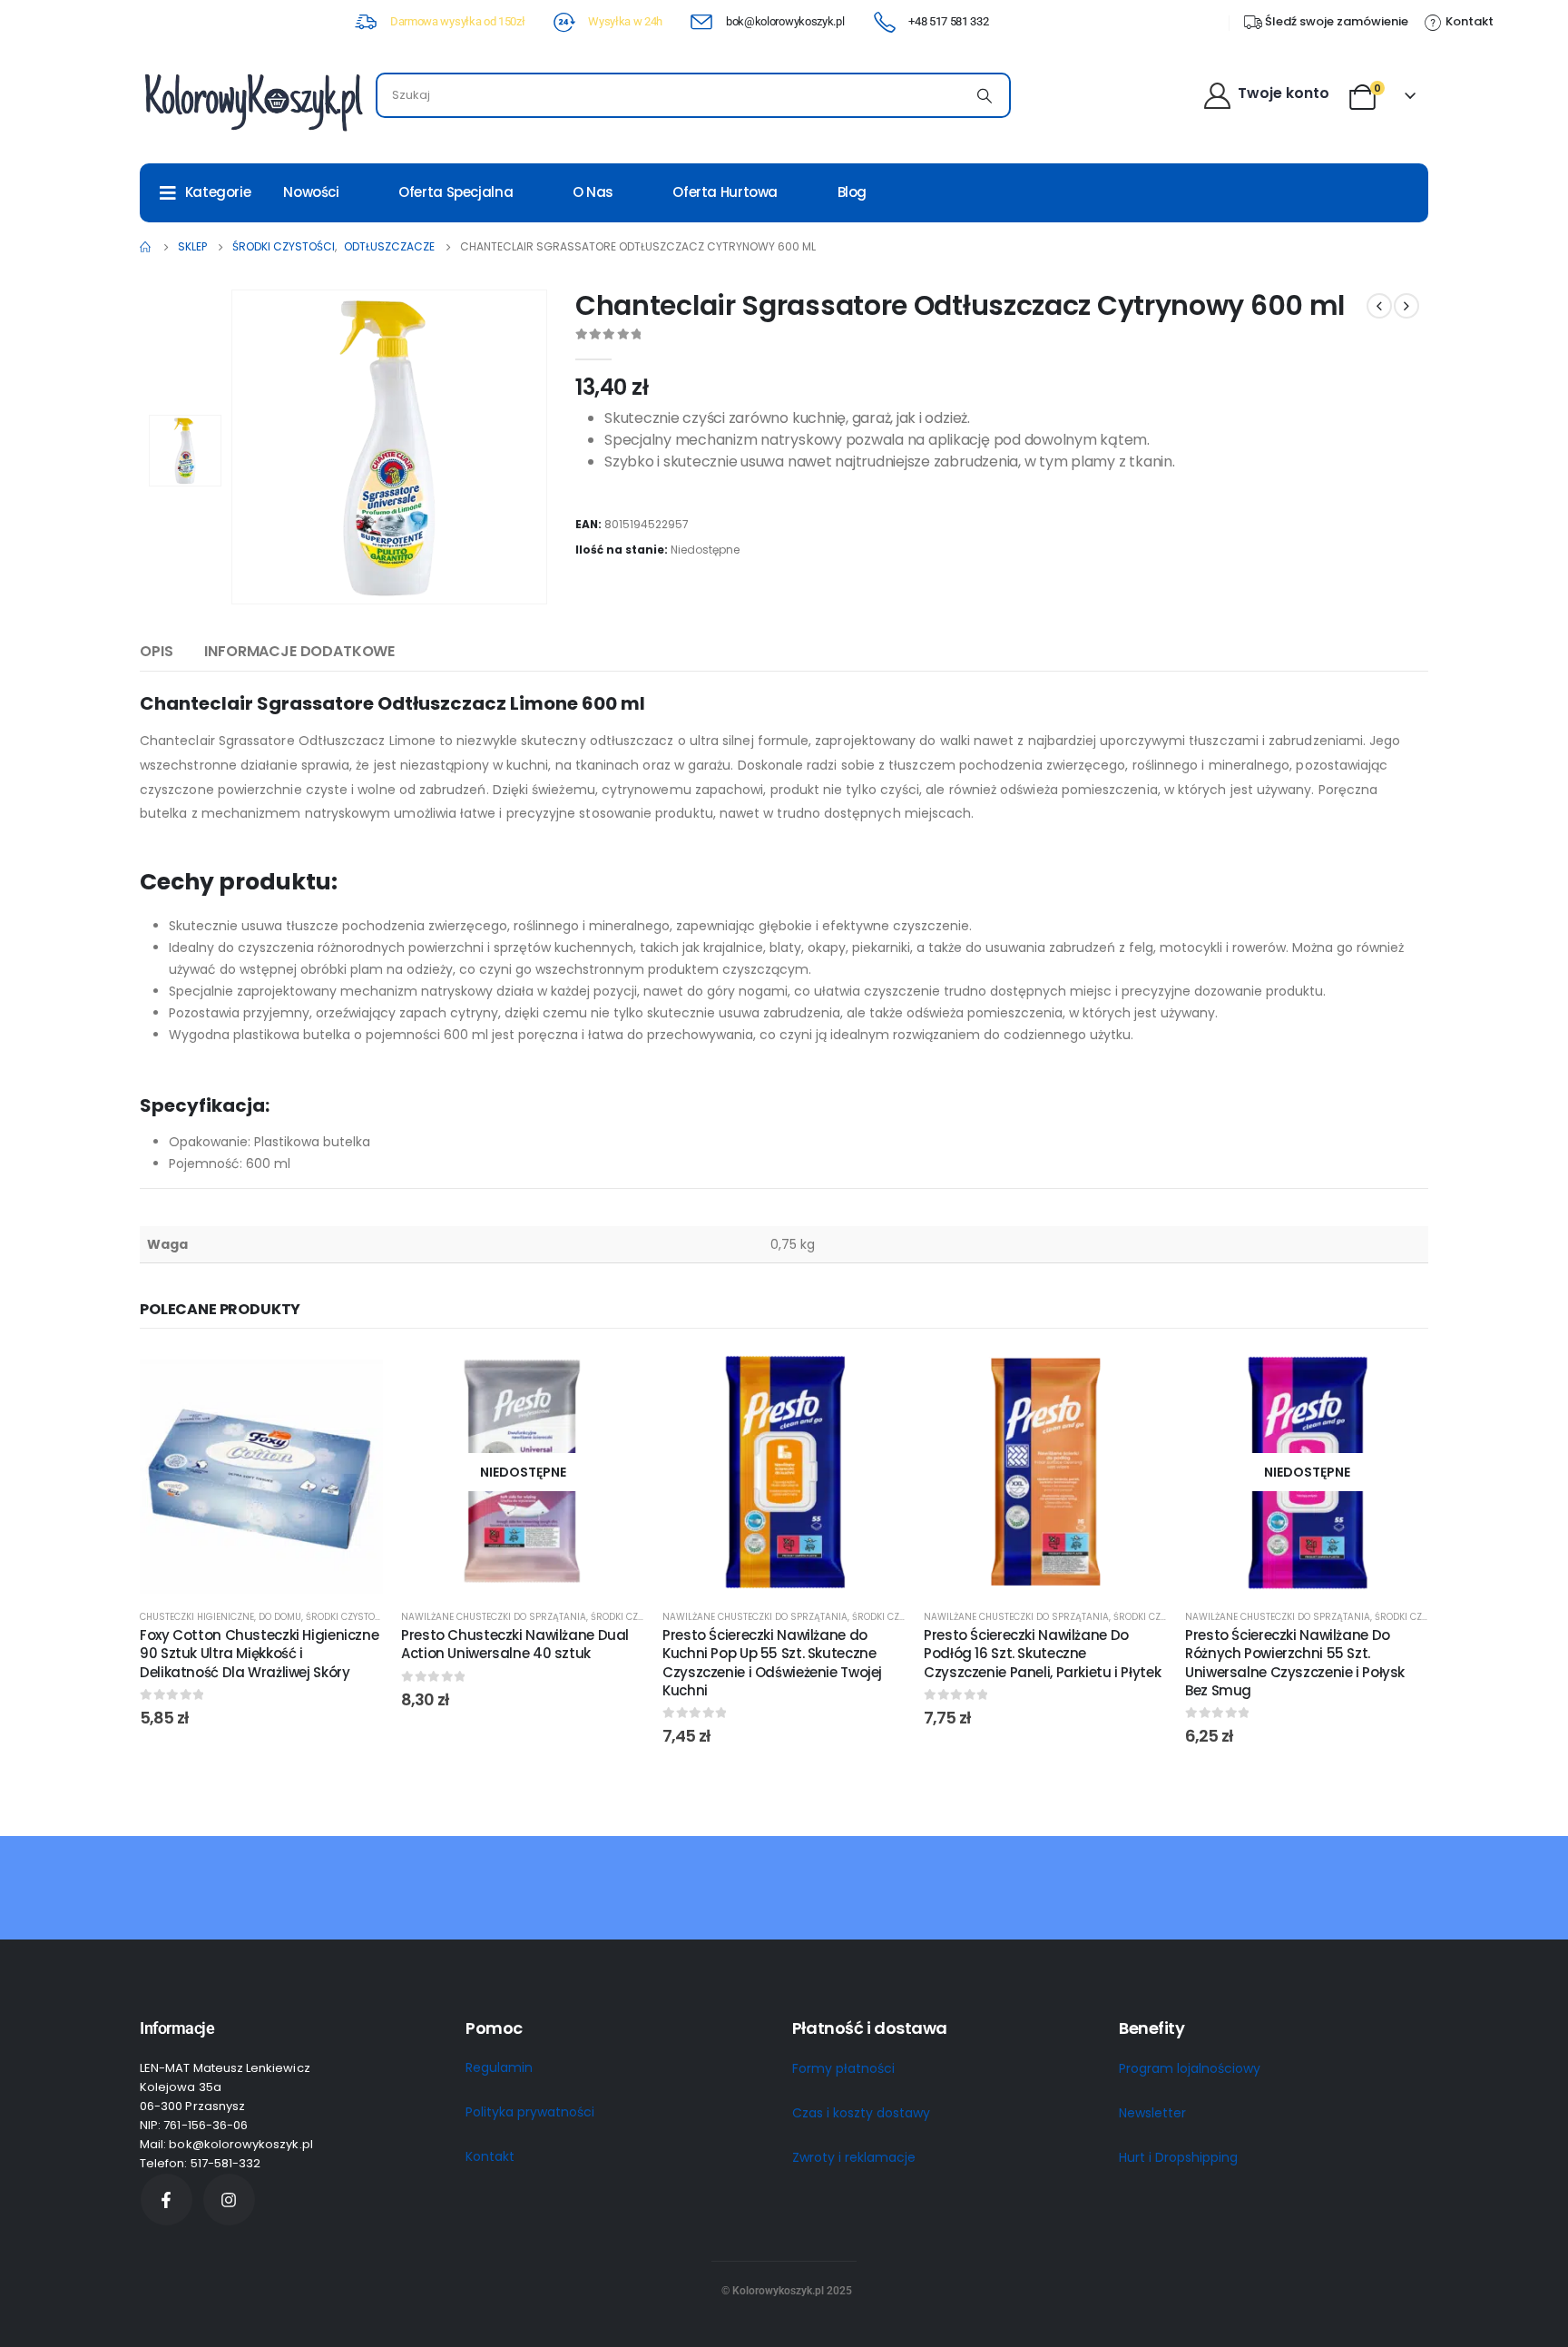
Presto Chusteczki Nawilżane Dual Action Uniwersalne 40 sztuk (515, 1644)
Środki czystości (348, 1617)
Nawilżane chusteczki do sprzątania (494, 1617)
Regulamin (499, 2067)
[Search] (985, 95)
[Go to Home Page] (146, 247)
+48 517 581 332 (948, 21)
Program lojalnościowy (1190, 2068)
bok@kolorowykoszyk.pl (785, 21)
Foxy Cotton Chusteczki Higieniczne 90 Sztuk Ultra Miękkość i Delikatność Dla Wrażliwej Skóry (259, 1654)
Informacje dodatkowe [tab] (299, 651)
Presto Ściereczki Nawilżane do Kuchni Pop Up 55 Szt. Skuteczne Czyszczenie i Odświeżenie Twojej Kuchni (772, 1663)
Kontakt (490, 2156)
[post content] (261, 1472)
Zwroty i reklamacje (854, 2157)
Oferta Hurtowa (725, 192)
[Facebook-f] (167, 2200)
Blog (853, 192)
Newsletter (1152, 2113)
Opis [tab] (156, 651)
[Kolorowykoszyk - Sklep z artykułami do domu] (253, 100)
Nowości (311, 192)
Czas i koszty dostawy (861, 2113)
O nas (593, 192)
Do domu (280, 1617)
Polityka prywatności (530, 2112)
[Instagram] (229, 2200)
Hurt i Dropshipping (1178, 2157)
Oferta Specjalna (456, 192)
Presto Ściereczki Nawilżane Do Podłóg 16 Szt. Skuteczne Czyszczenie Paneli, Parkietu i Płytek (1042, 1654)
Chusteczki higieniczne (197, 1617)
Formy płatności (843, 2068)
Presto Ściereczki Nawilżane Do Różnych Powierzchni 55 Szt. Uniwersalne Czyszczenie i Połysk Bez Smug (1295, 1663)
